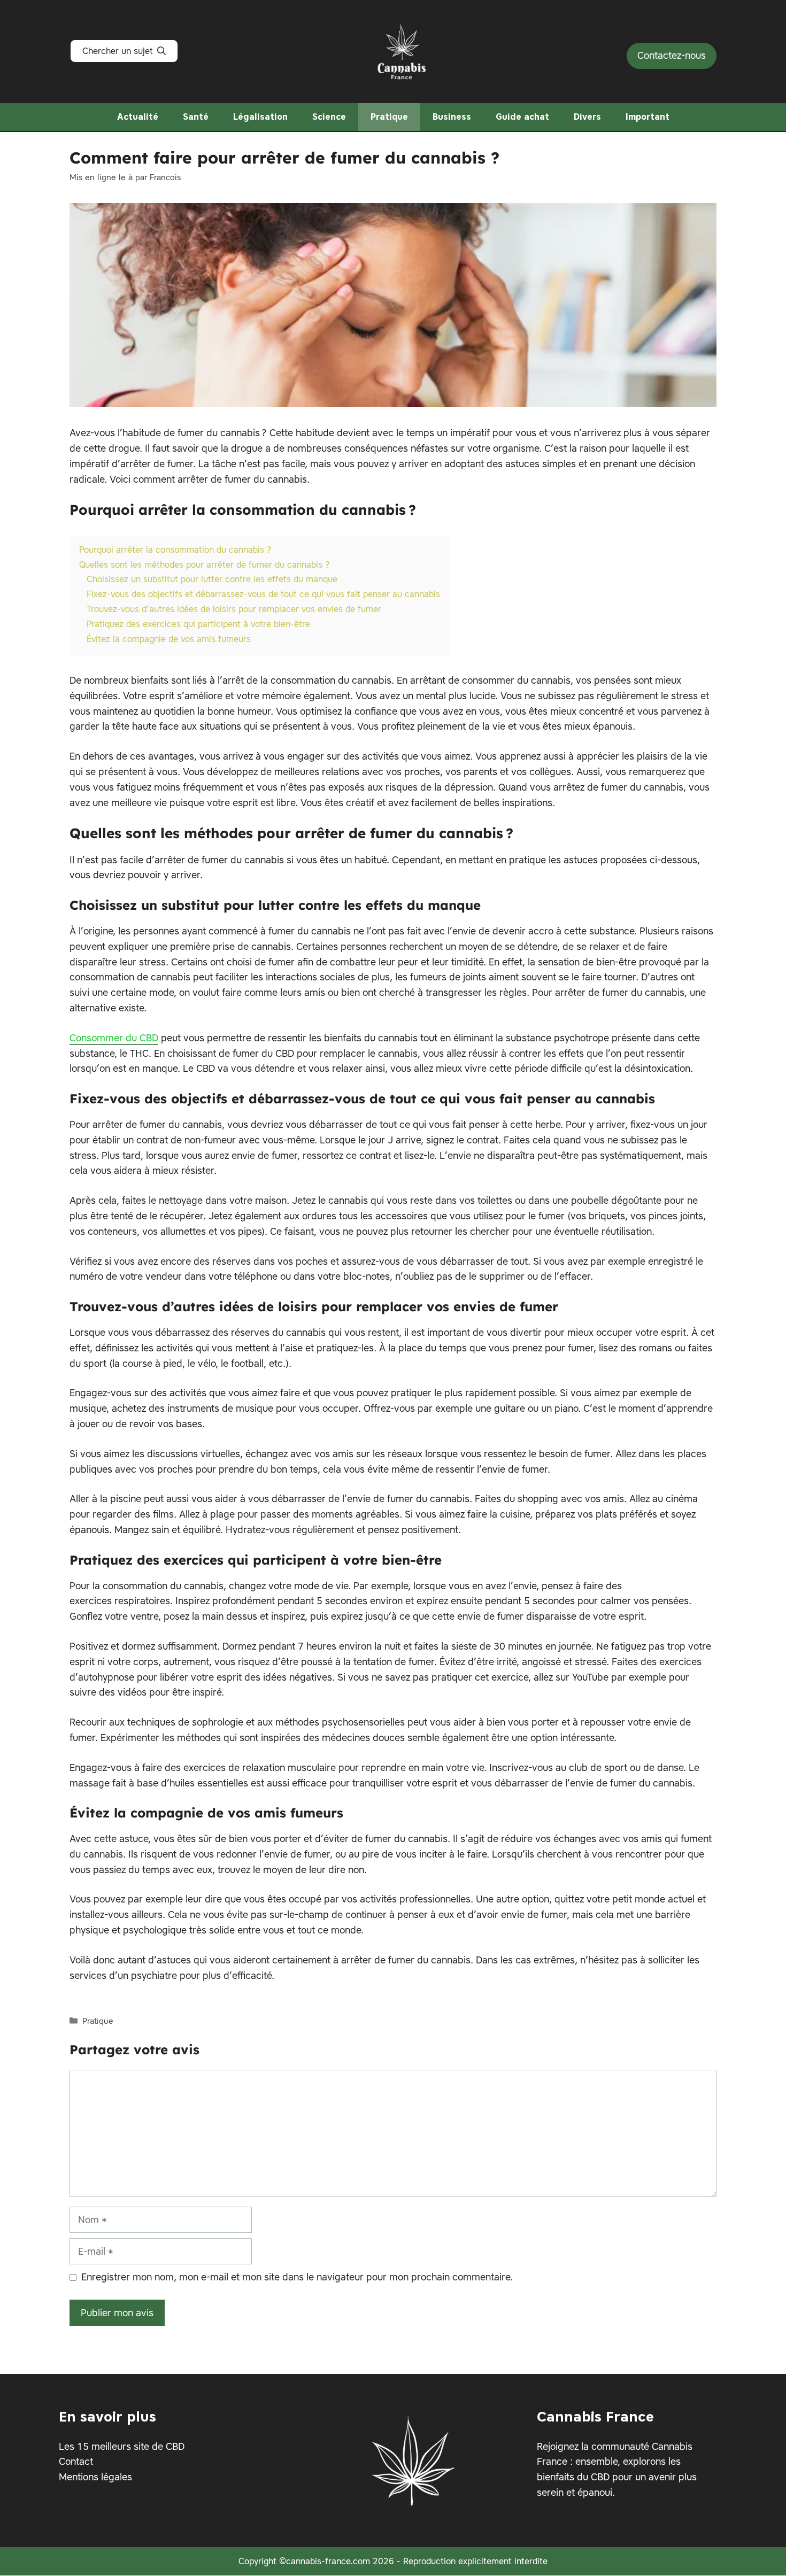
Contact (76, 2462)
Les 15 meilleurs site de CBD (122, 2446)
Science (329, 117)
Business (452, 117)
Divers (587, 117)
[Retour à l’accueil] (403, 49)
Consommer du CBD (114, 1038)
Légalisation (260, 117)
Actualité (138, 117)
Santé (196, 117)
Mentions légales (95, 2477)
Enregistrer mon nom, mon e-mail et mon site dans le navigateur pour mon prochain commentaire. (297, 2277)
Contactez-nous (672, 55)
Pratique (389, 117)
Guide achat (522, 117)
